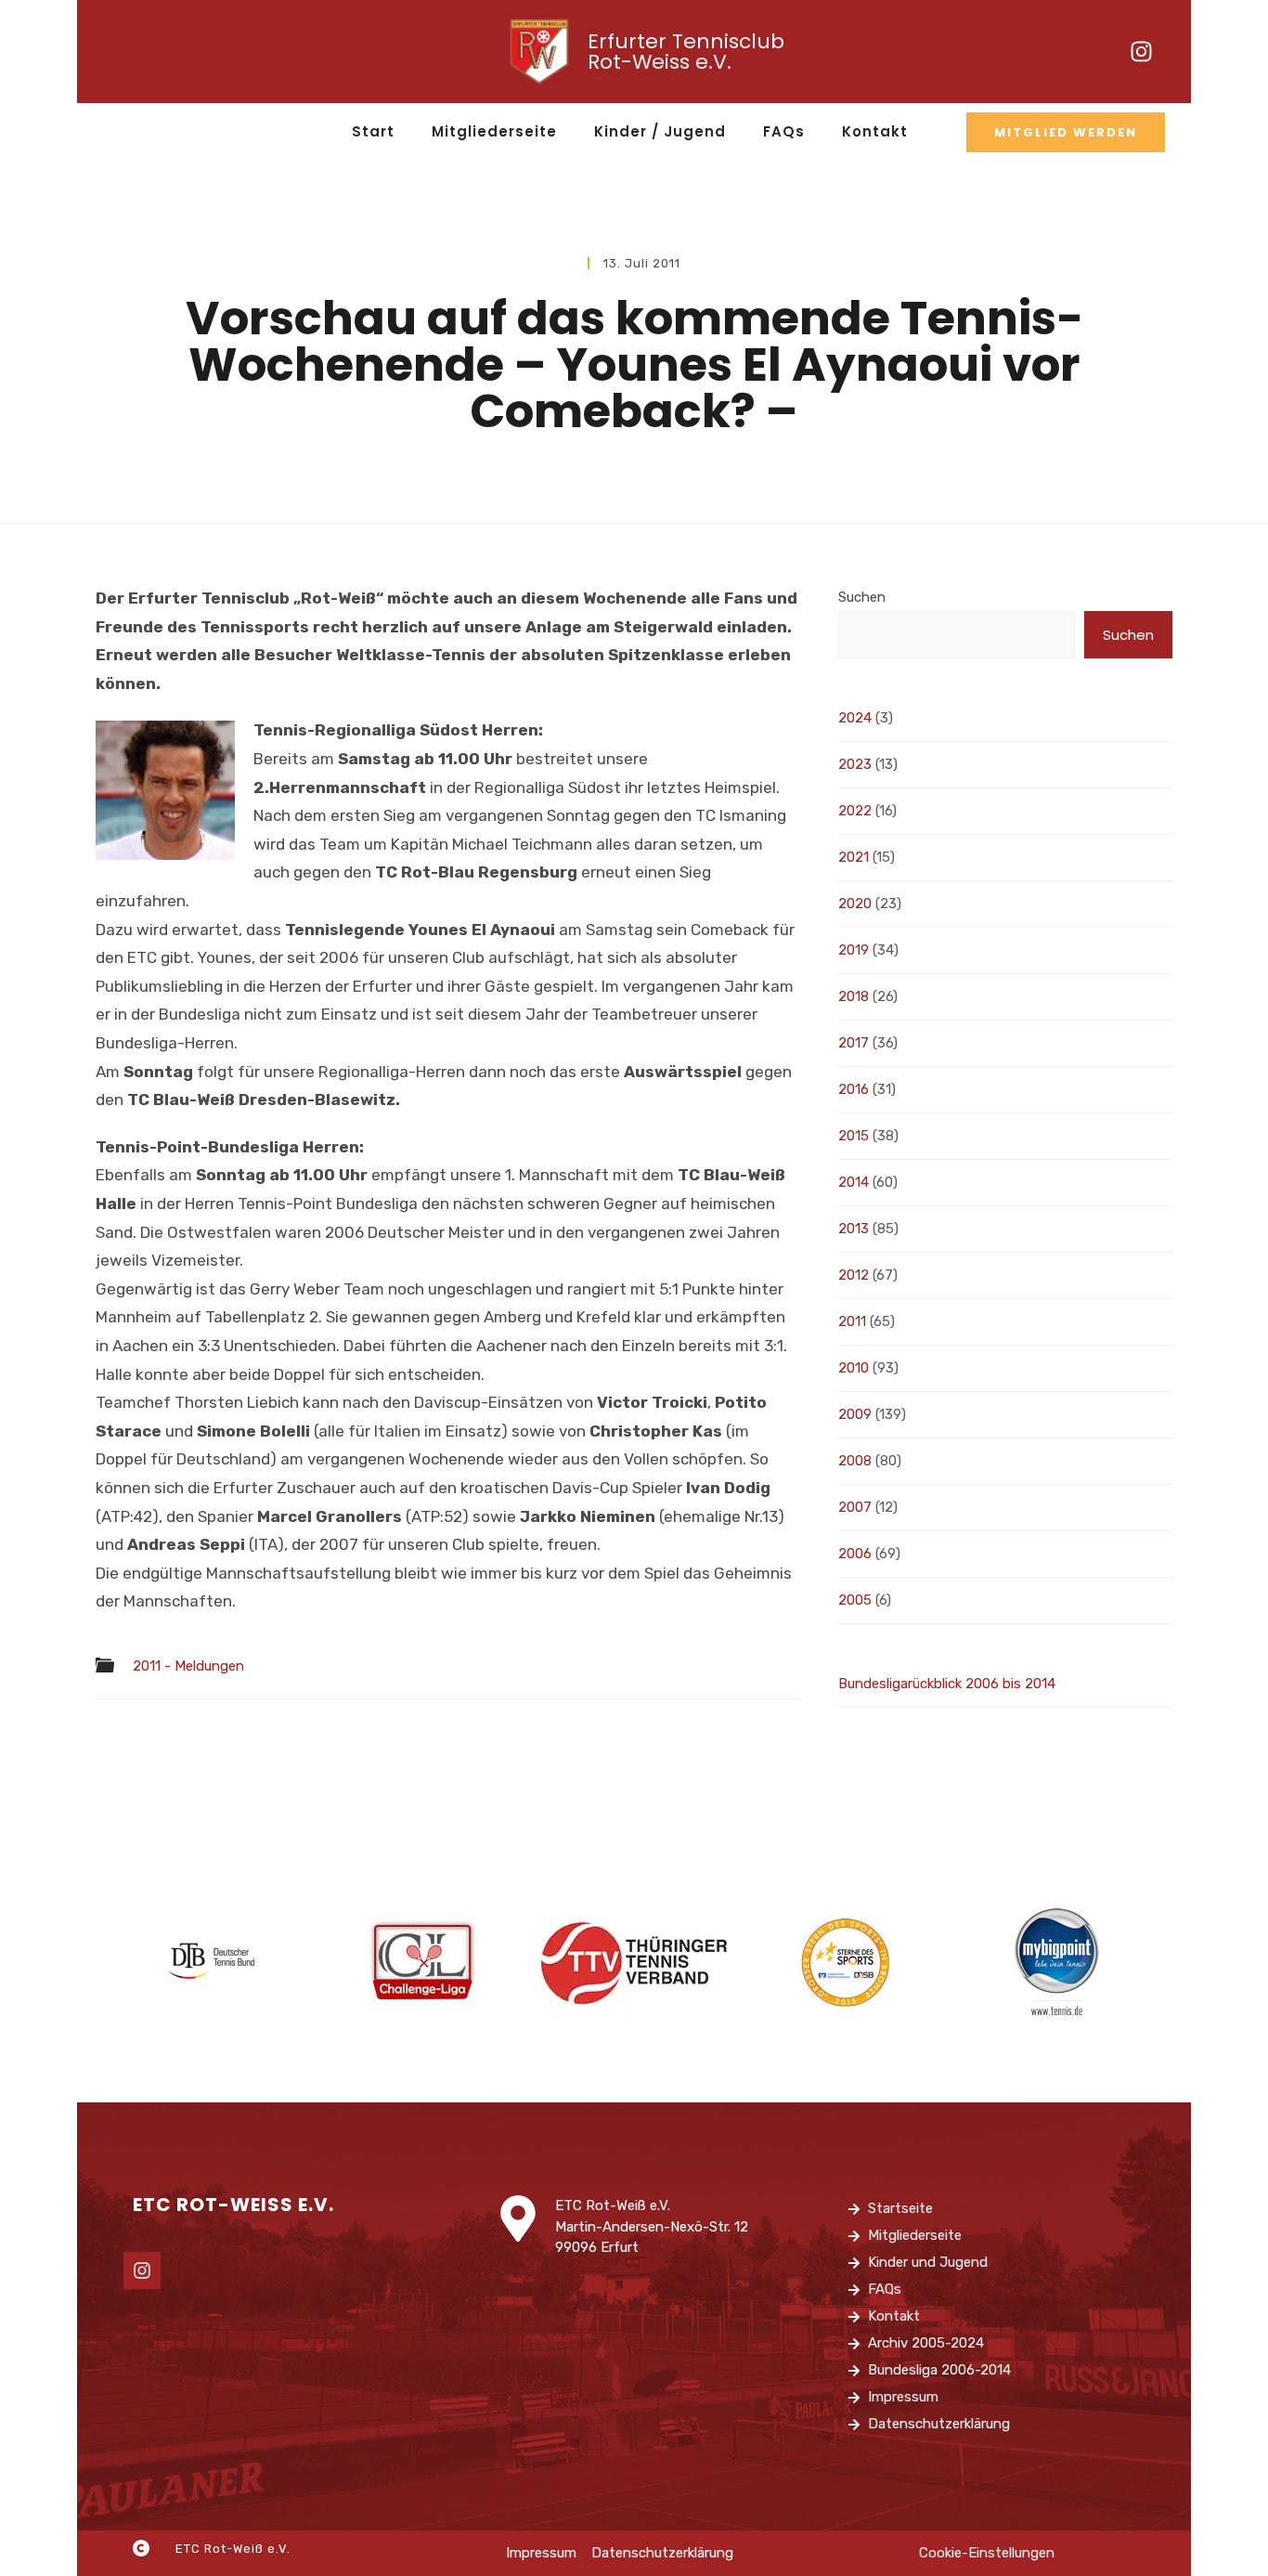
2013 (854, 1229)
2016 (854, 1089)
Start (373, 131)
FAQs (784, 131)
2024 (855, 718)
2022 (855, 811)
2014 (854, 1182)
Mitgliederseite (494, 131)
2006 (855, 1554)
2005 (855, 1600)
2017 (854, 1043)
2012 (854, 1275)
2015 (854, 1136)
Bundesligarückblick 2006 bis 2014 (947, 1684)
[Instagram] (1142, 52)
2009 (855, 1414)
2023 (855, 764)
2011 (852, 1321)
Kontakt (875, 131)
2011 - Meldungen (188, 1666)
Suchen (862, 597)
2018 (854, 996)
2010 (854, 1368)
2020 (855, 904)
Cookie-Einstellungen (987, 2553)
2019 (854, 950)
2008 (855, 1461)
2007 (855, 1507)
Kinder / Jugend (660, 131)
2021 (854, 857)
